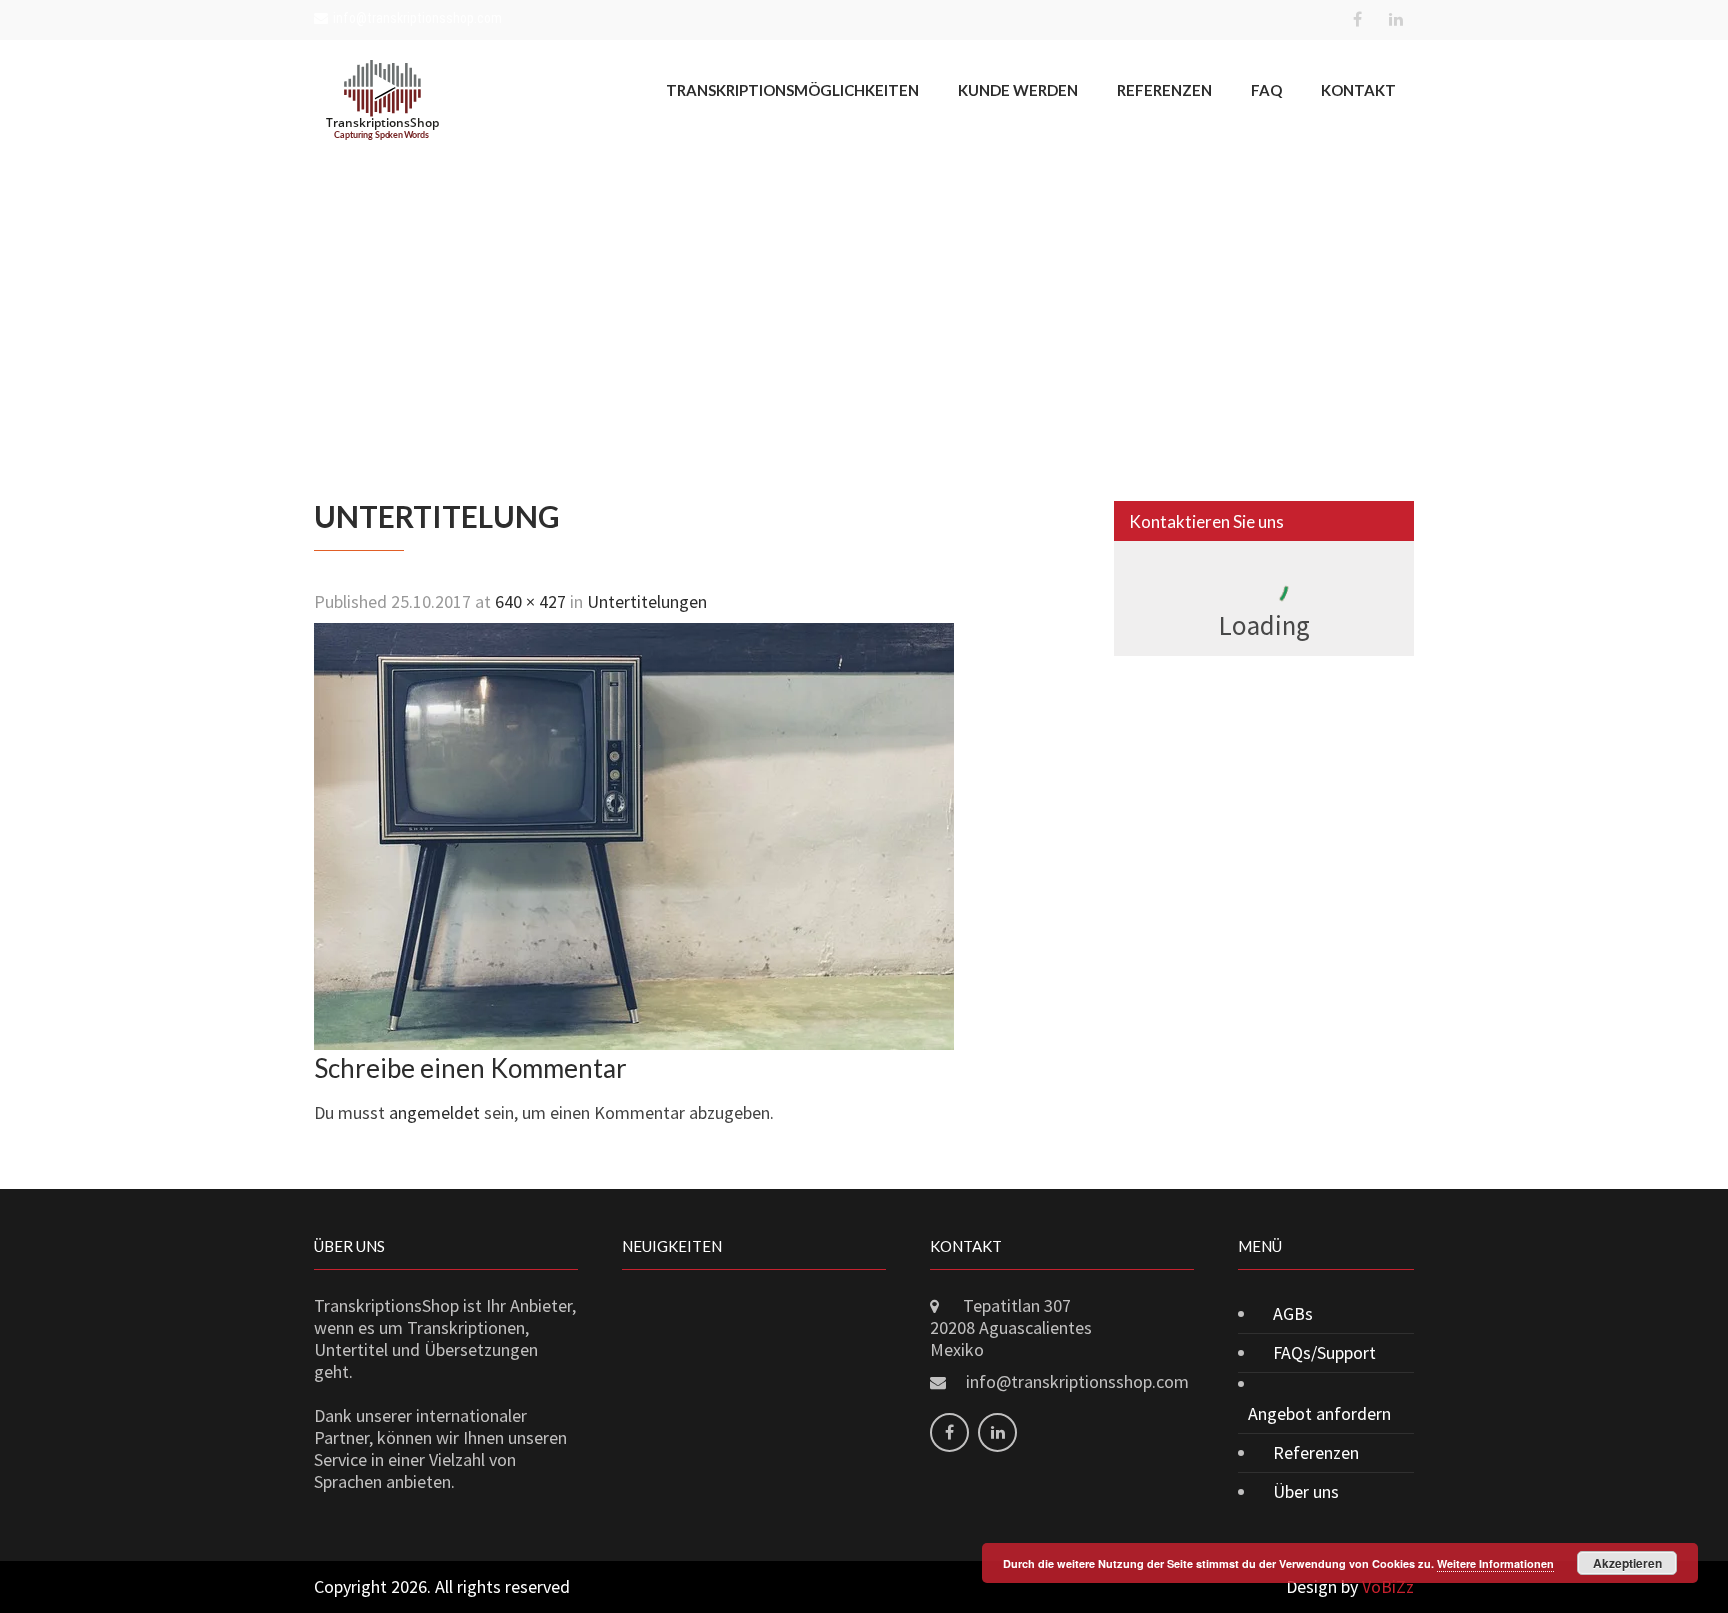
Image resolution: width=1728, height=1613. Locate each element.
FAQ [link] (1266, 90)
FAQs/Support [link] (1324, 1352)
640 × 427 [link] (530, 601)
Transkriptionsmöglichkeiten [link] (792, 90)
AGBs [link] (1293, 1313)
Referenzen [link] (1164, 90)
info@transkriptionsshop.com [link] (417, 18)
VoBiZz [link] (1388, 1586)
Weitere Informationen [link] (1495, 1563)
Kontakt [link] (1358, 90)
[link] (1357, 20)
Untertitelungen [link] (647, 601)
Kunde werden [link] (1018, 90)
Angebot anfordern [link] (1319, 1413)
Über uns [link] (1306, 1491)
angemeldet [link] (434, 1112)
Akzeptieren (1627, 1563)
